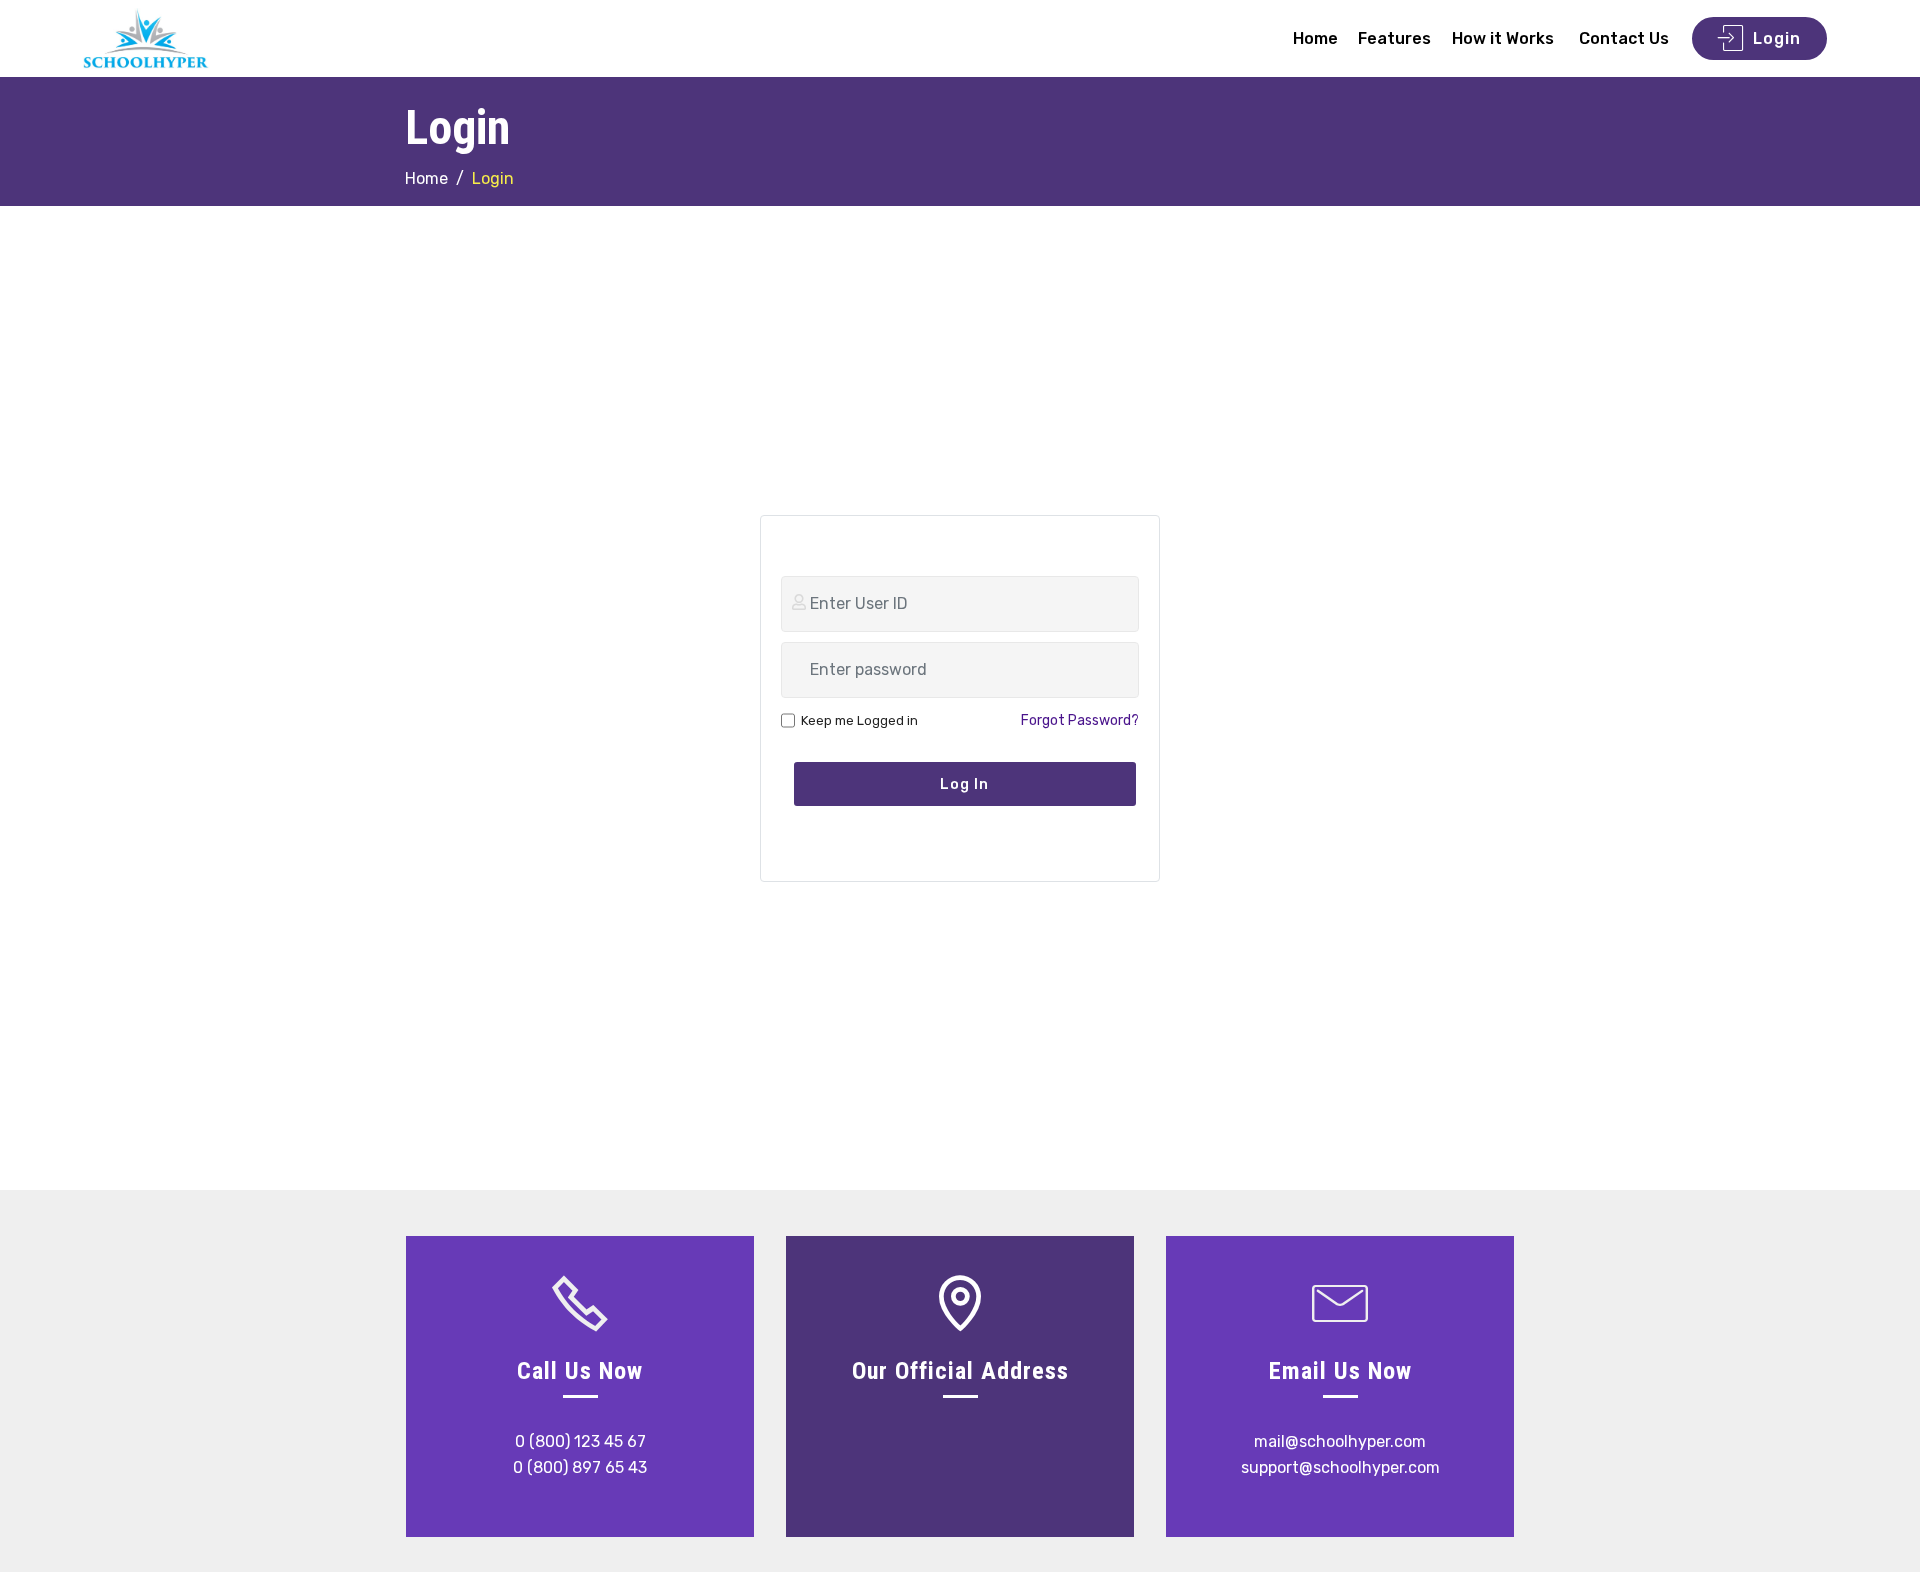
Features (1394, 38)
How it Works (1505, 38)
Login (1777, 38)
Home (1315, 38)
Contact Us (1624, 38)
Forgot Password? (1080, 720)
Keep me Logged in (859, 720)
